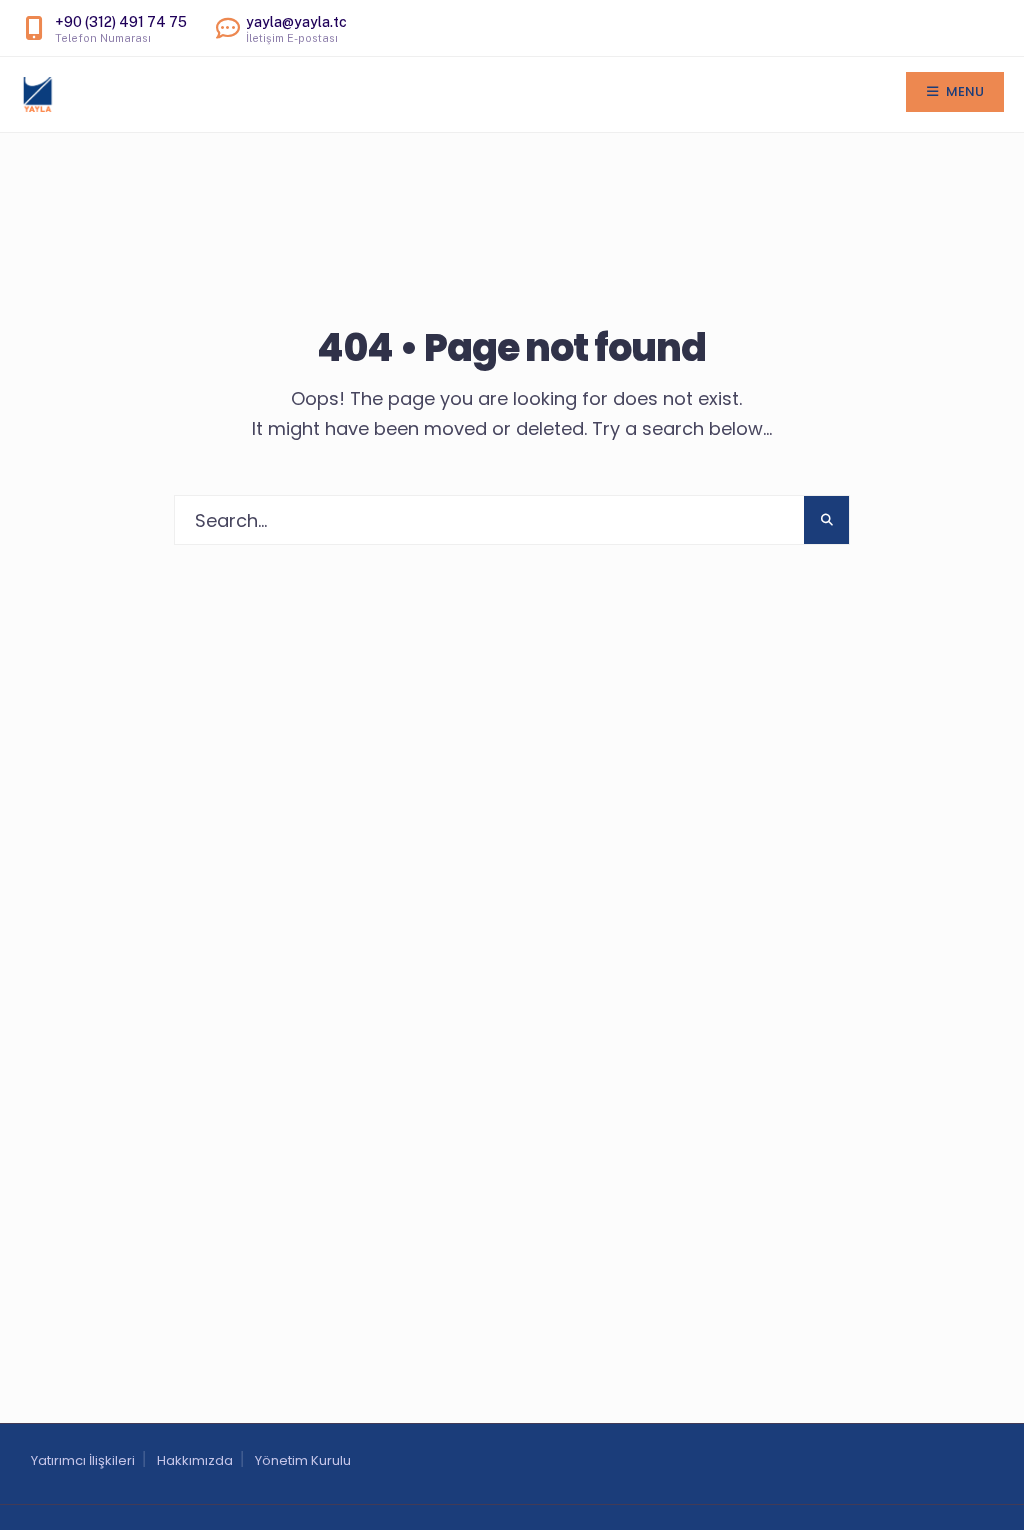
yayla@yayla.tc (296, 29)
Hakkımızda (195, 1460)
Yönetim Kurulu (303, 1460)
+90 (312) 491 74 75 (121, 29)
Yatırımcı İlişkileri (83, 1460)
